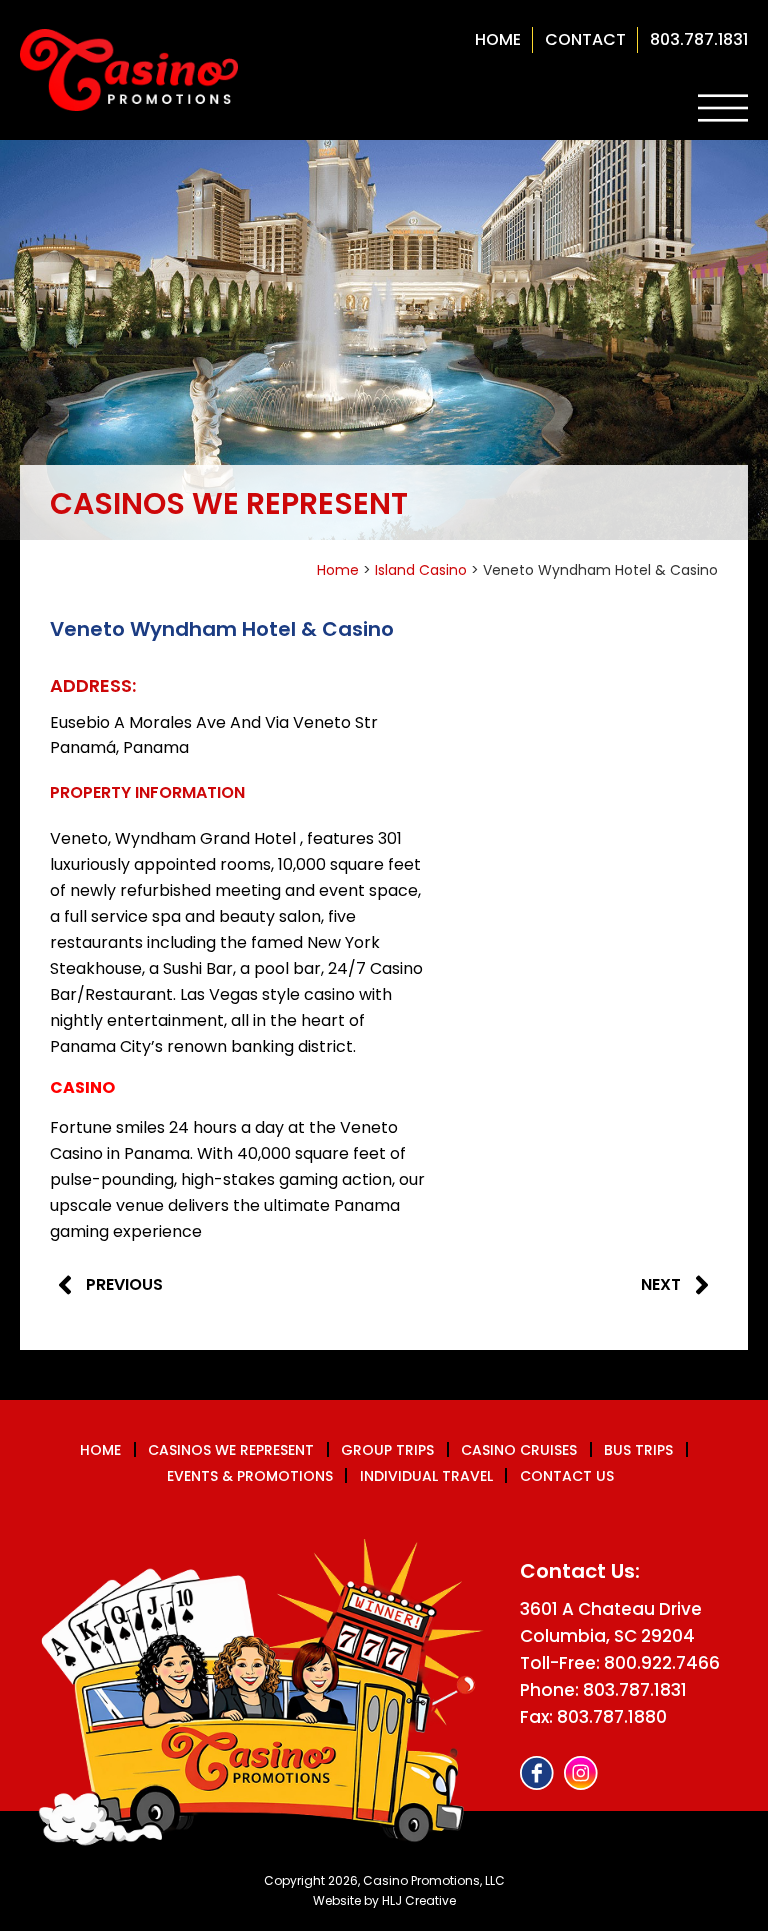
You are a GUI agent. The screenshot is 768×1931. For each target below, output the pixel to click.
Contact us (567, 1476)
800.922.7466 (662, 1663)
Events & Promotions (250, 1476)
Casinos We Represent (231, 1450)
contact (585, 39)
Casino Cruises (519, 1450)
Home (498, 39)
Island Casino (421, 570)
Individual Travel (426, 1476)
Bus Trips (638, 1450)
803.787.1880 (612, 1717)
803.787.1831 (699, 39)
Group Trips (387, 1450)
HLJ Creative (419, 1900)
